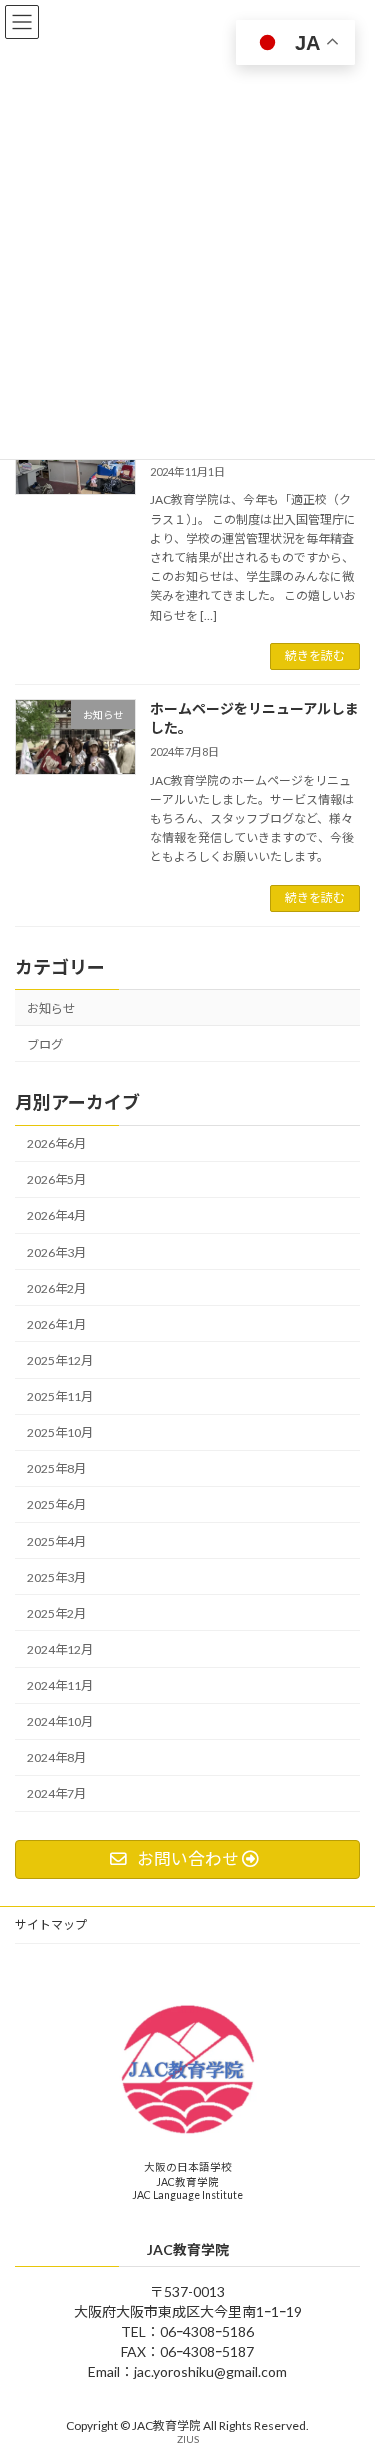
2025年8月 (56, 1468)
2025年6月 (56, 1504)
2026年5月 (56, 1179)
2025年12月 (60, 1360)
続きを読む (315, 655)
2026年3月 (56, 1251)
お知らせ (51, 1007)
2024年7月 (56, 1793)
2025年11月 (60, 1396)
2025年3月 (56, 1576)
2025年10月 (60, 1432)
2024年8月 (56, 1757)
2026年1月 (56, 1323)
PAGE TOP (346, 2365)
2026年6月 (56, 1143)
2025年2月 (56, 1612)
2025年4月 (56, 1540)
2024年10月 (60, 1721)
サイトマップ (51, 1924)
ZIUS (188, 2440)
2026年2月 (56, 1287)
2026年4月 (56, 1215)
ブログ (45, 1043)
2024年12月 (60, 1649)
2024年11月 (60, 1685)
